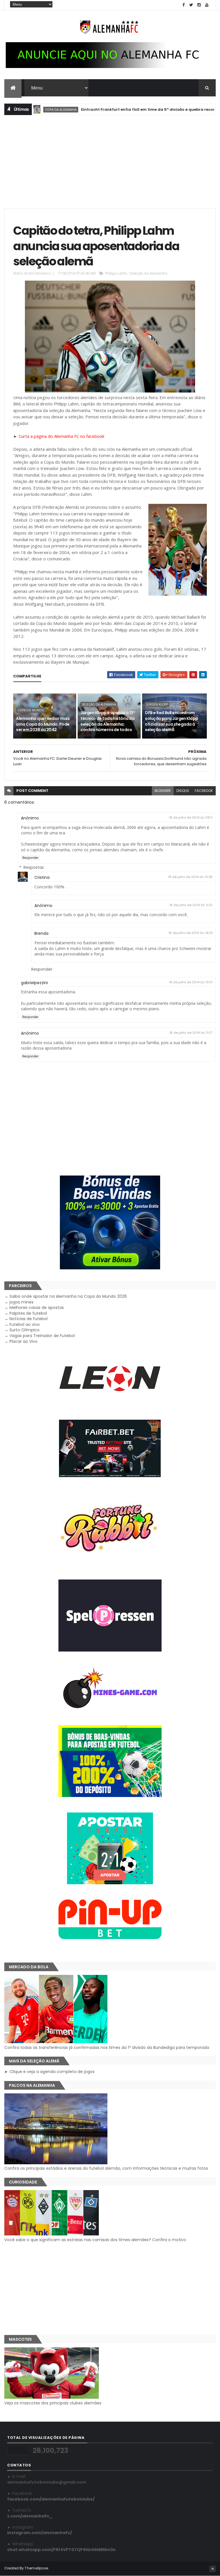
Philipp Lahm (116, 273)
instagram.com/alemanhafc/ (40, 2533)
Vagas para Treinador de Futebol (42, 1336)
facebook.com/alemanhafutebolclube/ (51, 2499)
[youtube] (207, 5)
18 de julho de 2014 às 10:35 (190, 877)
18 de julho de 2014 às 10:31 (191, 982)
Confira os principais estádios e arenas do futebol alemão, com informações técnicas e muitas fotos (106, 2168)
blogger (163, 791)
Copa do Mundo (31, 710)
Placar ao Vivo (23, 1341)
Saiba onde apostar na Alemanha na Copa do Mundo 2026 (68, 1296)
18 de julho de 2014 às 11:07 (191, 1033)
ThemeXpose (36, 2568)
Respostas (34, 867)
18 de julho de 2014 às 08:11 (191, 817)
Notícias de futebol (29, 1319)
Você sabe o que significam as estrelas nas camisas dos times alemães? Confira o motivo (95, 2240)
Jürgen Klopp (157, 704)
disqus (183, 791)
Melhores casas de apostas (37, 1308)
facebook (204, 791)
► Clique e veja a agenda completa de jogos (49, 2072)
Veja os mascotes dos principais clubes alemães (53, 2403)
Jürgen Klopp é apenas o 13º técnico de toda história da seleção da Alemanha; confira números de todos (108, 721)
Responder (30, 858)
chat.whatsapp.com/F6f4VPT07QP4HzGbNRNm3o (61, 2550)
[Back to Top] (213, 2569)
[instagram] (199, 5)
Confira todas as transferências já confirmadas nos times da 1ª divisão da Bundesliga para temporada (107, 2047)
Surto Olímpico (24, 1330)
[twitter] (191, 5)
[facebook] (184, 5)
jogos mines (21, 1302)
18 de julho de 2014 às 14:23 (190, 933)
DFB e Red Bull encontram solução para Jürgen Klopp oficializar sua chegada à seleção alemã (171, 721)
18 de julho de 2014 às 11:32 (191, 905)
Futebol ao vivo (25, 1324)
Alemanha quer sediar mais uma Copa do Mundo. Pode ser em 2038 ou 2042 (43, 724)
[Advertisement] (110, 161)
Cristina (42, 877)
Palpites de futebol (28, 1313)
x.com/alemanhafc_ (30, 2516)
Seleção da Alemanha (148, 273)
